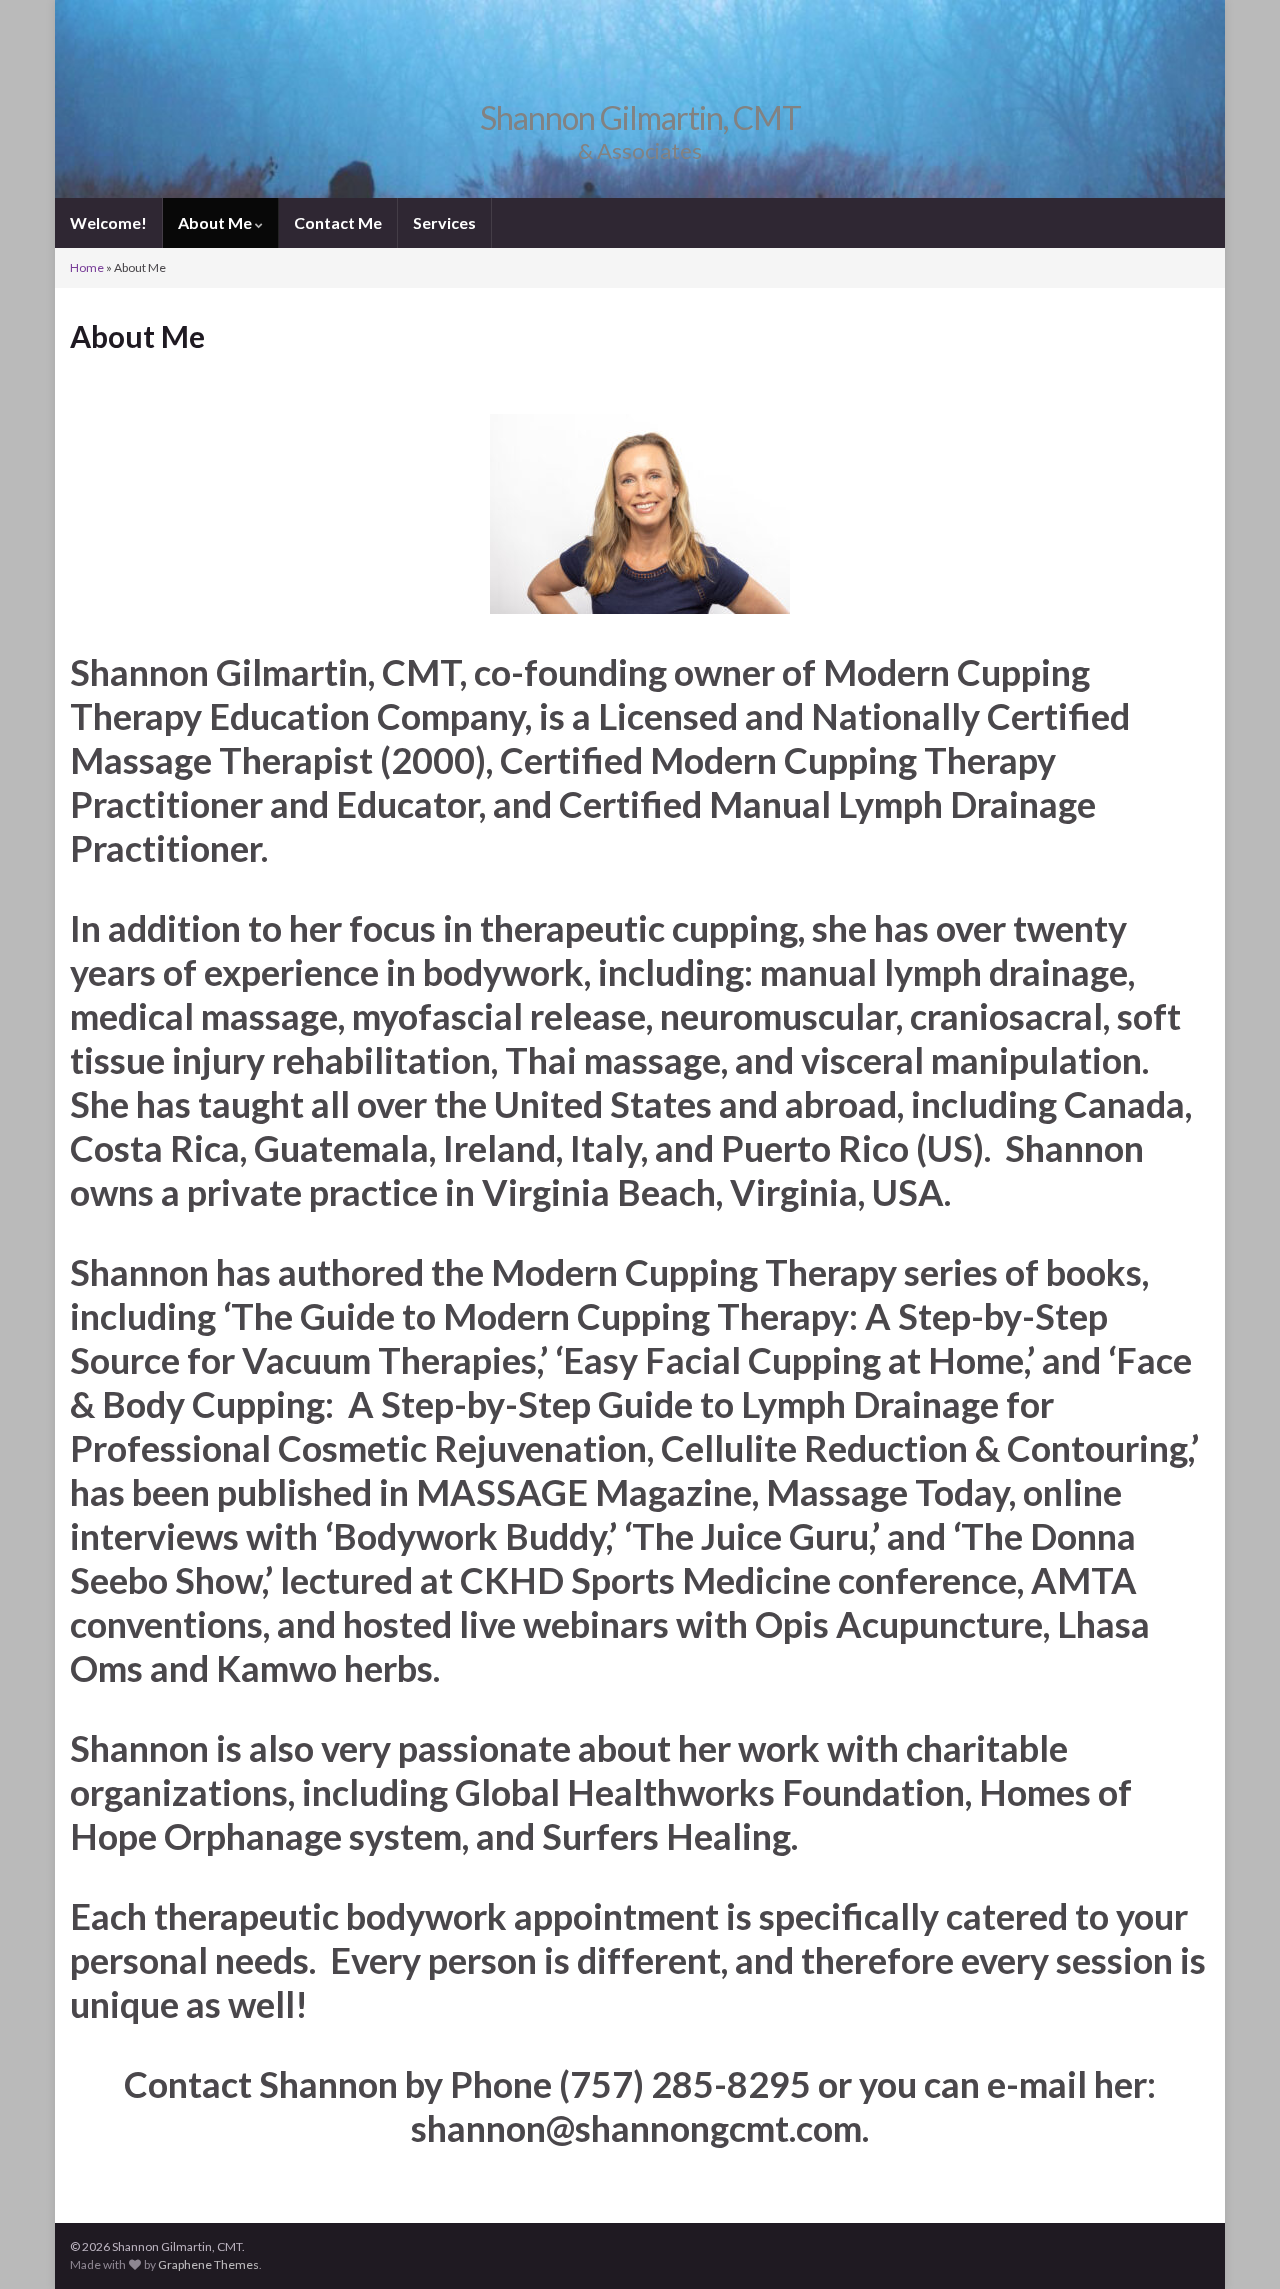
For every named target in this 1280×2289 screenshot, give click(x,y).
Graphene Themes (208, 2264)
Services (444, 222)
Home (87, 267)
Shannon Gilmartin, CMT (640, 117)
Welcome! (108, 222)
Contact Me (338, 222)
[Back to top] (1235, 2244)
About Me (216, 222)
